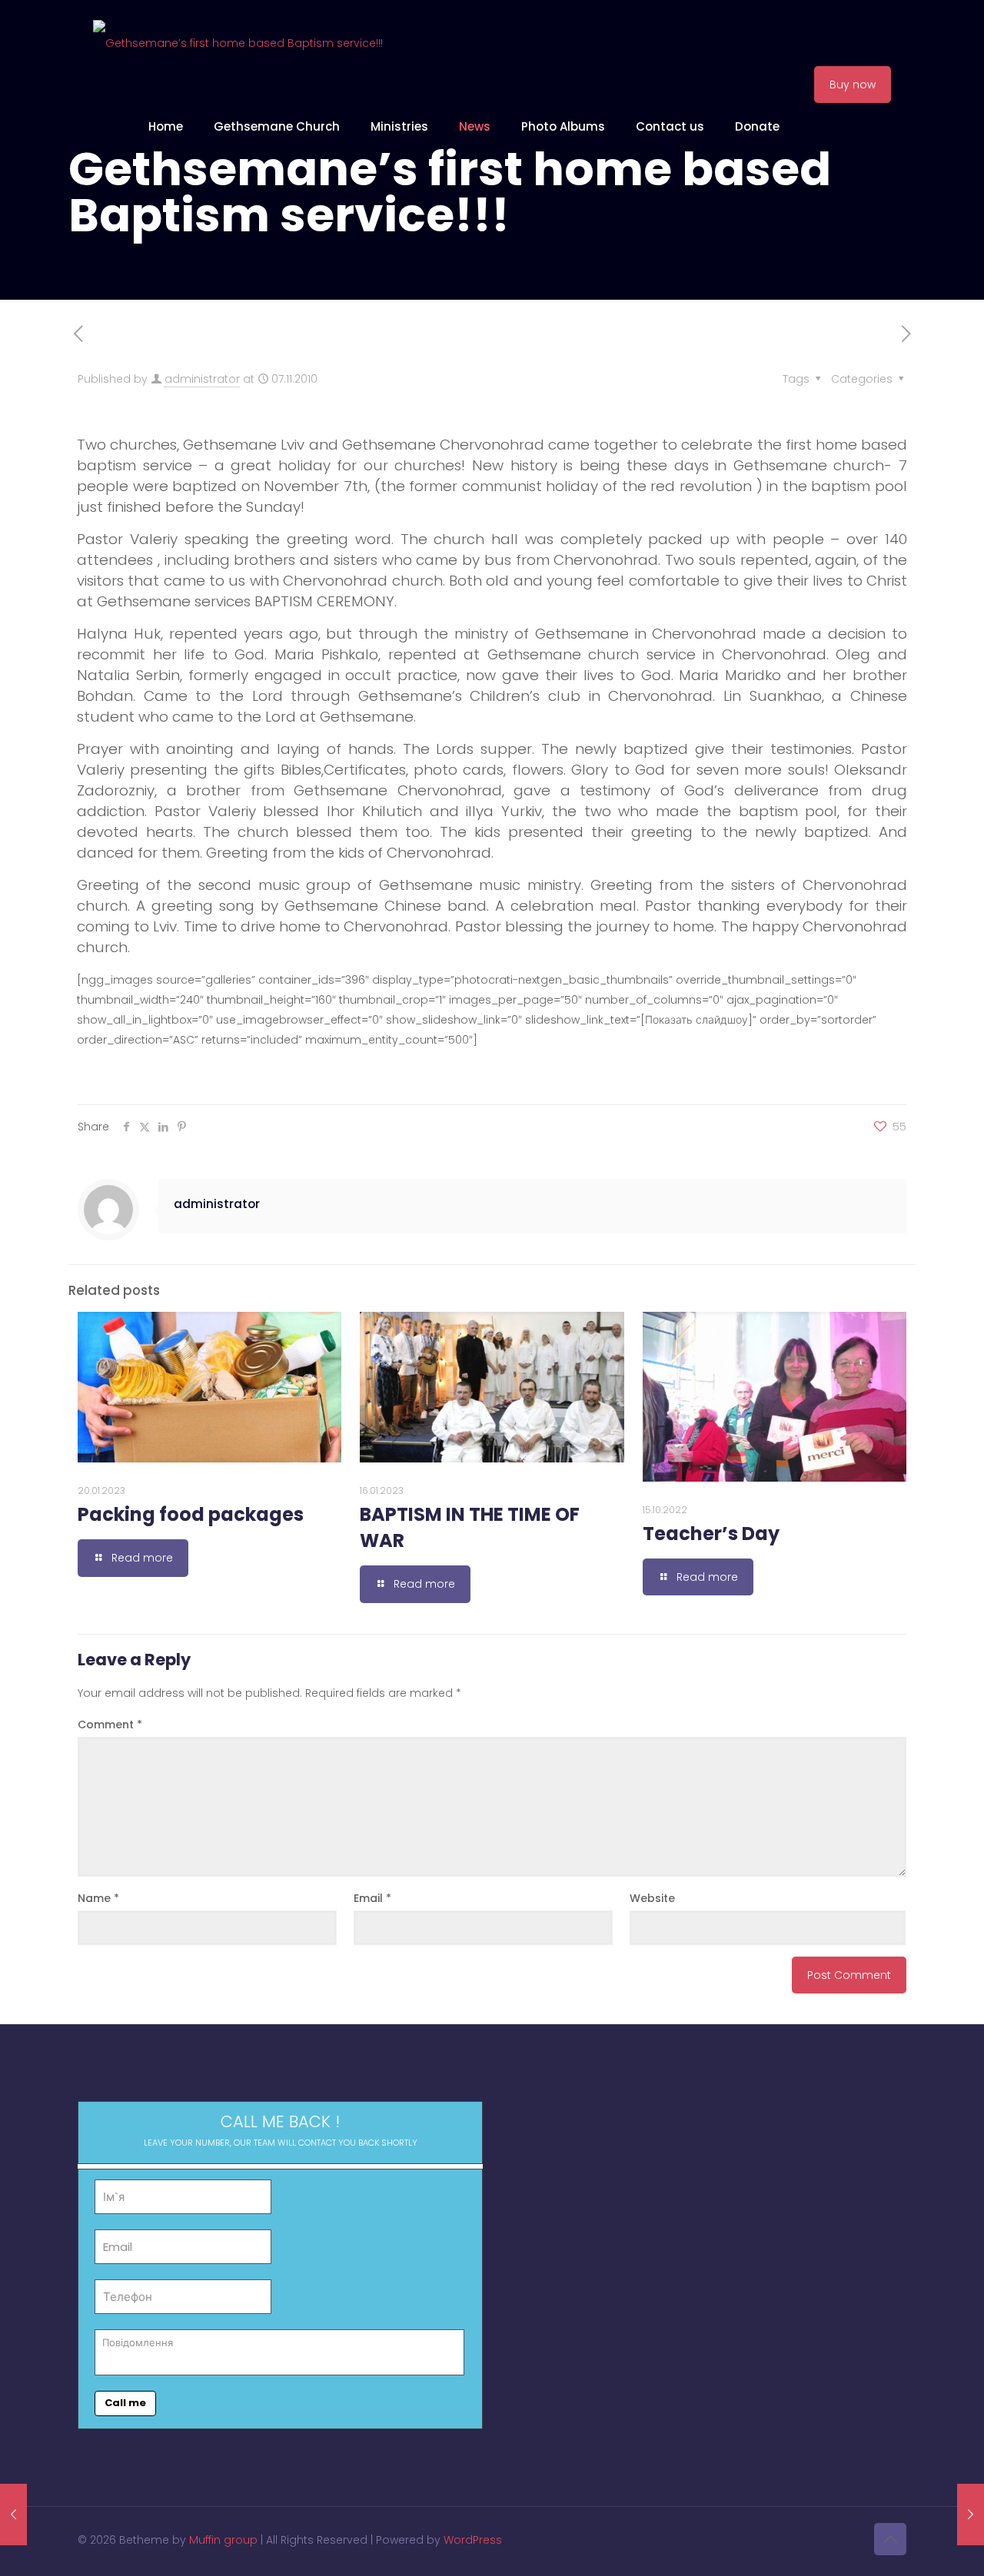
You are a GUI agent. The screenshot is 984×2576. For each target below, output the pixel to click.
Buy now (853, 85)
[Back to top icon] (890, 2539)
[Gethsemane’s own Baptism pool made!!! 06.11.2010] (13, 2515)
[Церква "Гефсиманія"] (238, 42)
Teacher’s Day (711, 1534)
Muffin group (223, 2540)
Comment (110, 1725)
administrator (202, 379)
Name (98, 1898)
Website (652, 1898)
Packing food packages (191, 1514)
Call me (125, 2403)
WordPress (473, 2540)
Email (372, 1898)
